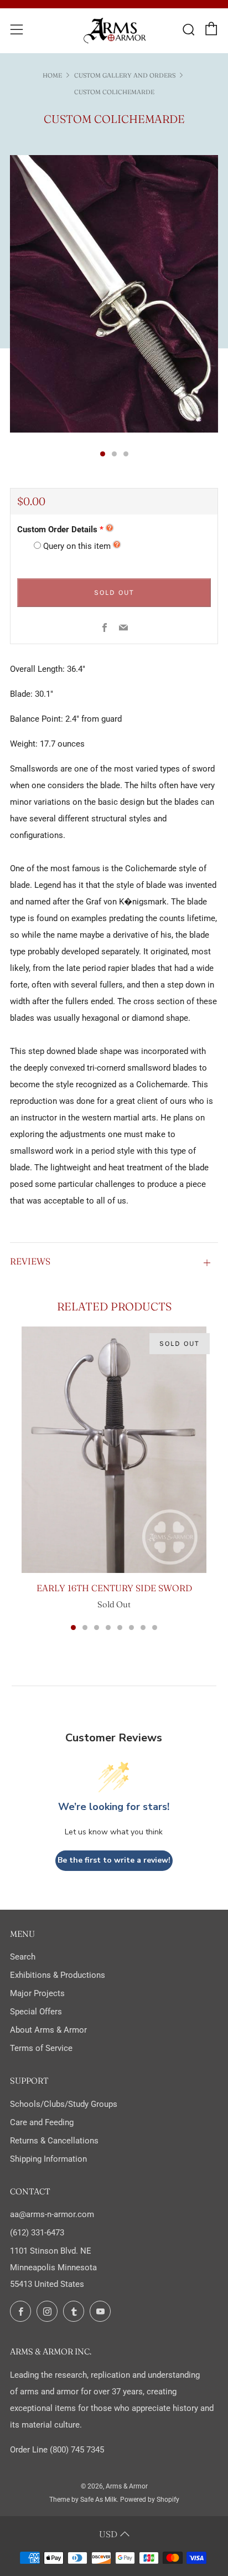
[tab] (103, 454)
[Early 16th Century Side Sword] (114, 1450)
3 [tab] (97, 1628)
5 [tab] (120, 1628)
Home (52, 75)
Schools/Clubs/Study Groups (64, 2104)
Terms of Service (41, 2048)
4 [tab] (108, 1628)
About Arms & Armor (48, 2030)
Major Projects (37, 1993)
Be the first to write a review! (114, 1860)
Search (23, 1957)
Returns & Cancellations (54, 2141)
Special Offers (36, 2012)
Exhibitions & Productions (58, 1975)
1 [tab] (73, 1628)
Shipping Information (48, 2159)
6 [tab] (131, 1628)
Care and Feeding (42, 2122)
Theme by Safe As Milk (83, 2500)
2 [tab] (85, 1628)
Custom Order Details (57, 529)
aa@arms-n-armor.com (52, 2214)
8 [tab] (155, 1628)
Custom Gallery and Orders (125, 75)
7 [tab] (143, 1628)
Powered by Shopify (150, 2500)
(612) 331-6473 (37, 2233)
